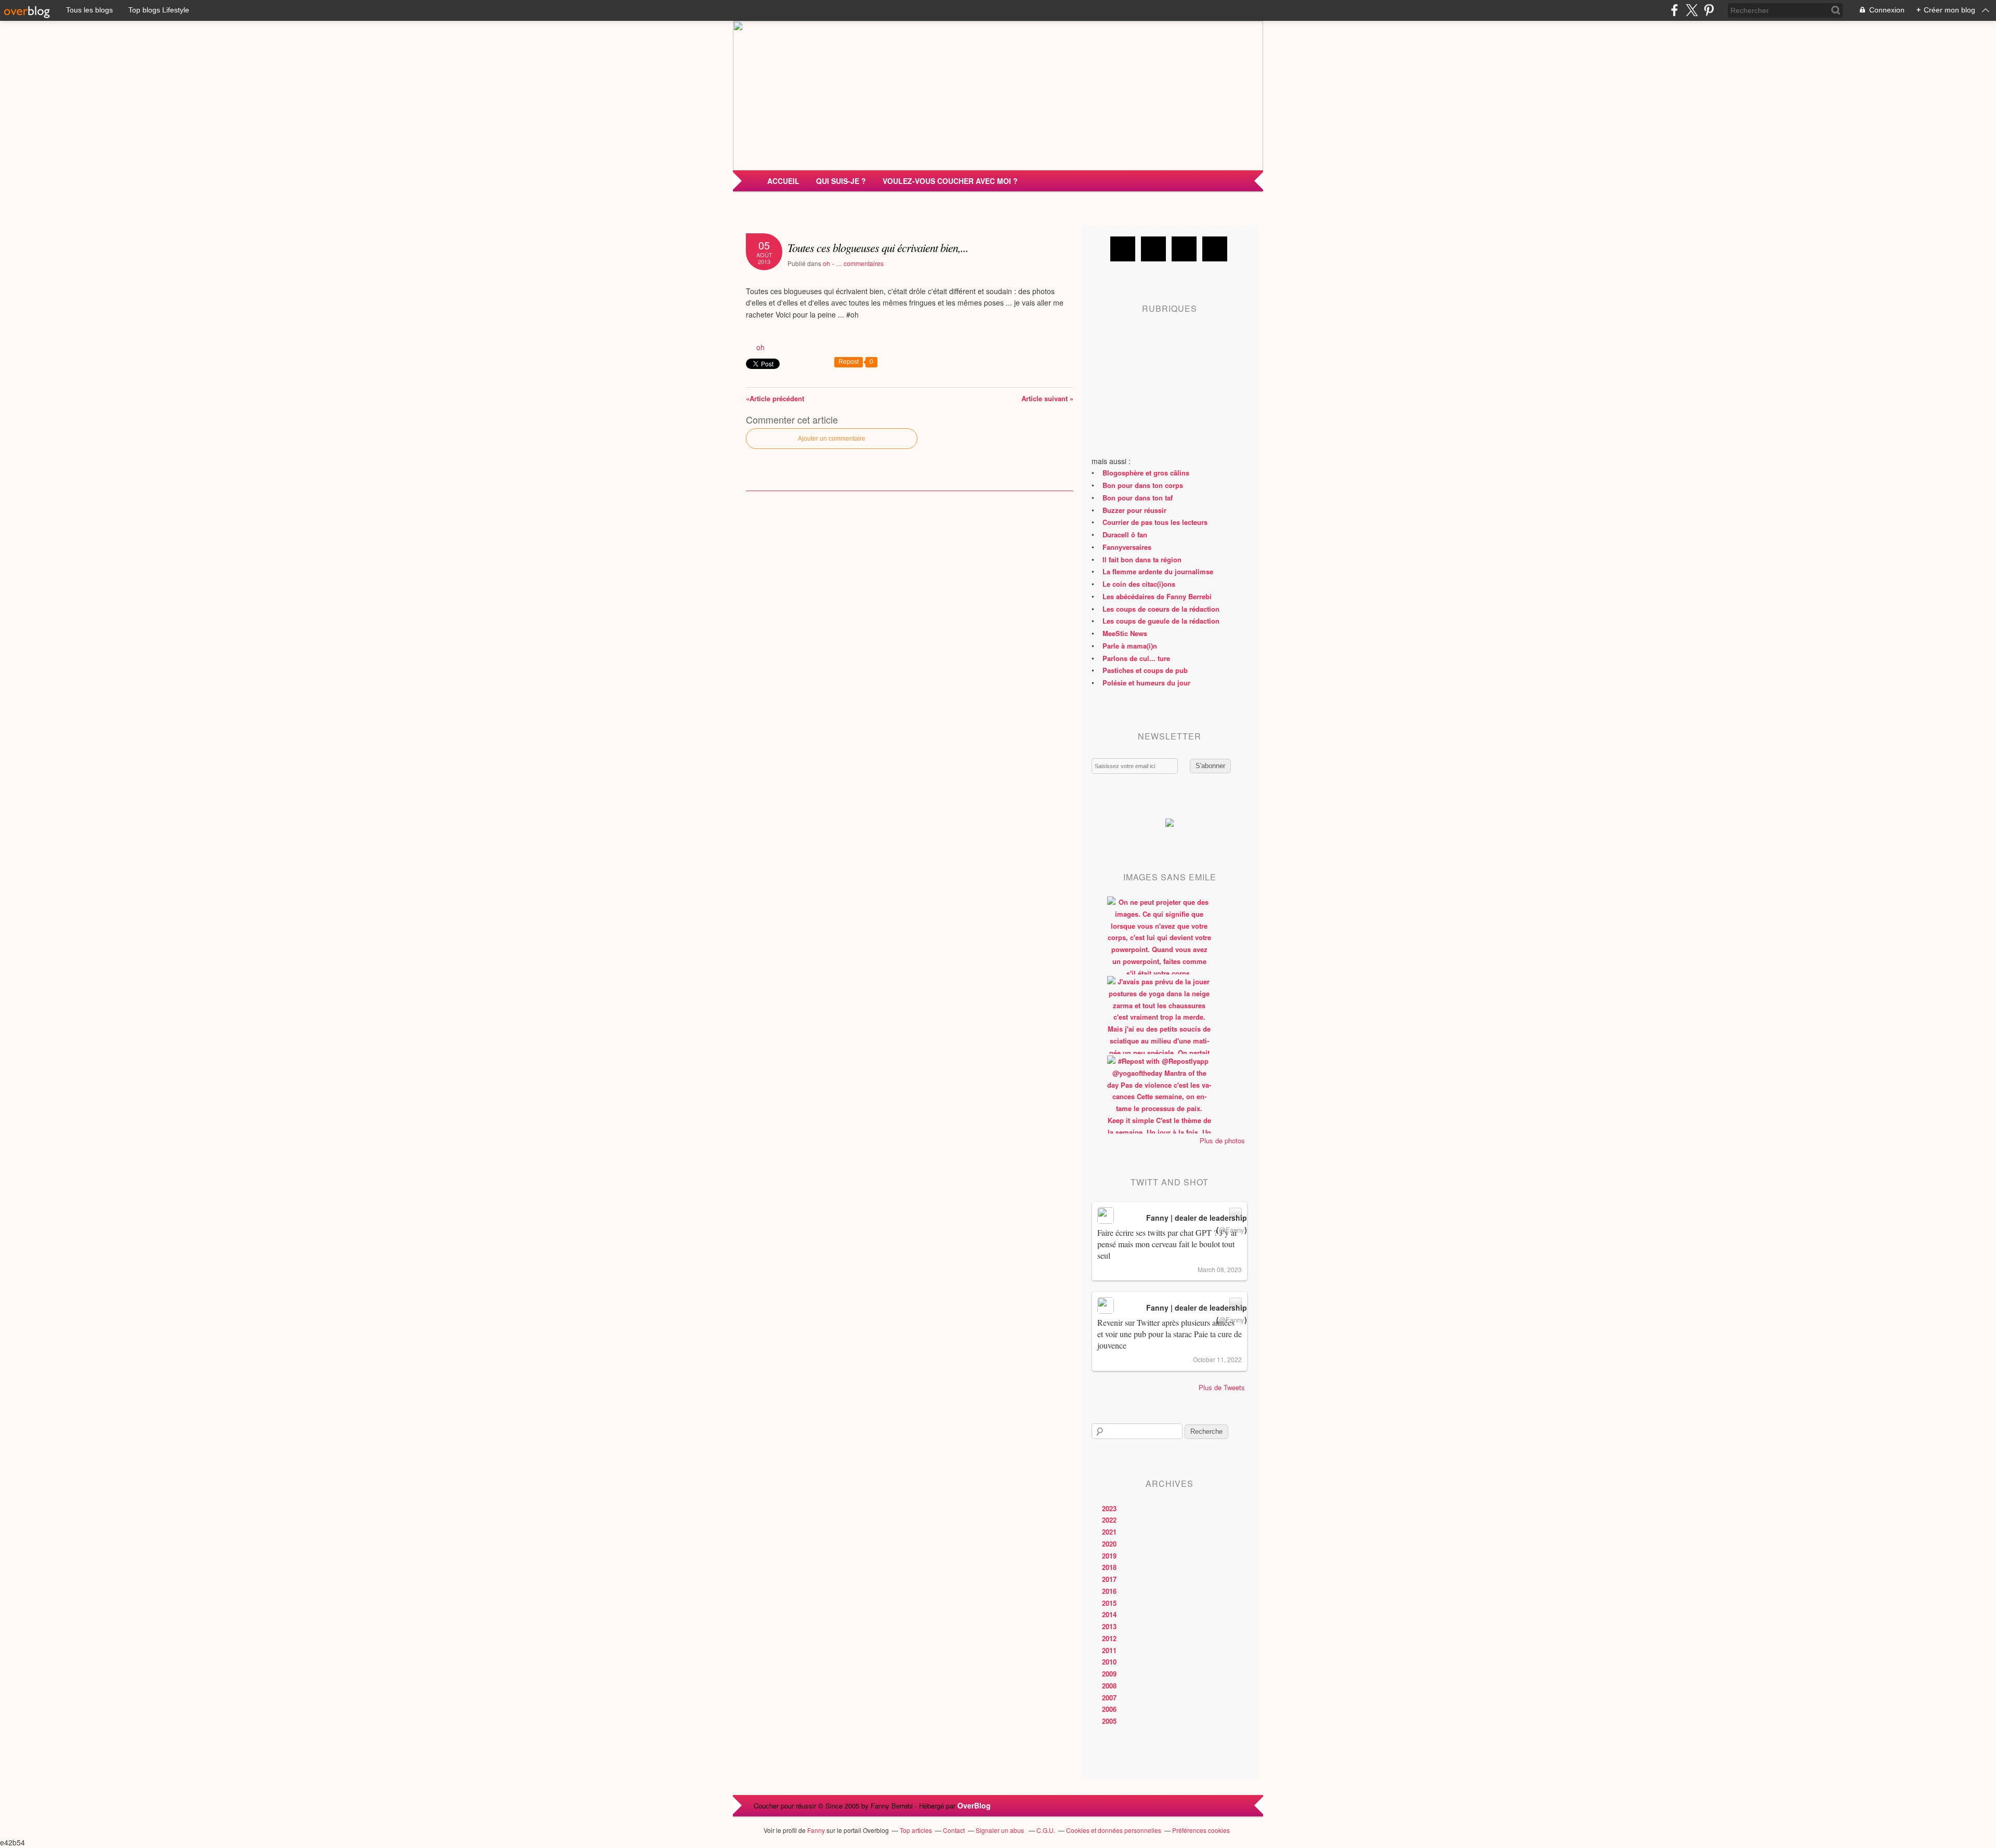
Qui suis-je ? (841, 181)
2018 (1109, 1567)
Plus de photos (1222, 1140)
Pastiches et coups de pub (1145, 670)
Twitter (1153, 249)
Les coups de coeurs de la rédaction (1161, 609)
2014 (1109, 1614)
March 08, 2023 (1220, 1269)
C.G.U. (1046, 1830)
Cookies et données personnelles (1114, 1830)
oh (826, 263)
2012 (1109, 1638)
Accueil (783, 181)
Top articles (916, 1830)
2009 (1109, 1674)
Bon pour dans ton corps (1143, 485)
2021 (1109, 1532)
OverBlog (974, 1805)
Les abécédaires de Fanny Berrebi (1157, 596)
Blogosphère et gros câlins (1146, 473)
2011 (1109, 1650)
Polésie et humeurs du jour (1146, 683)
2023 (1109, 1508)
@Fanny (1232, 1230)
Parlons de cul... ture (1136, 658)
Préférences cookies (1201, 1830)
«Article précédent (775, 398)
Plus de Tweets (1222, 1387)
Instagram (1184, 249)
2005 (1109, 1721)
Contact (954, 1830)
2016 (1109, 1591)
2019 (1109, 1556)
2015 (1109, 1603)
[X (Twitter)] (1692, 10)
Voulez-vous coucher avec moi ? (950, 181)
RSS (1215, 249)
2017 (1109, 1579)
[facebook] (1675, 10)
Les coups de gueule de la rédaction (1161, 621)
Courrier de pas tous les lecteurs (1155, 522)
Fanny (816, 1830)
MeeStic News (1125, 633)
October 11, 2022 (1217, 1359)
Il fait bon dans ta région (1142, 559)
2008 (1109, 1686)
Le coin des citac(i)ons (1139, 584)
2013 (1109, 1626)
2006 (1109, 1709)
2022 (1109, 1520)
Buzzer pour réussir (1134, 510)
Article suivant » (1047, 398)
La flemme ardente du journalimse (1158, 571)
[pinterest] (1709, 10)
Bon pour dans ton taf (1138, 498)
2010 (1109, 1662)
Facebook (1123, 249)
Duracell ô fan (1125, 534)
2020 (1109, 1544)
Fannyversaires (1127, 547)
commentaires (860, 263)
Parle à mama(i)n (1130, 646)
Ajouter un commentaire (832, 439)
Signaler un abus (1001, 1830)
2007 (1109, 1698)
